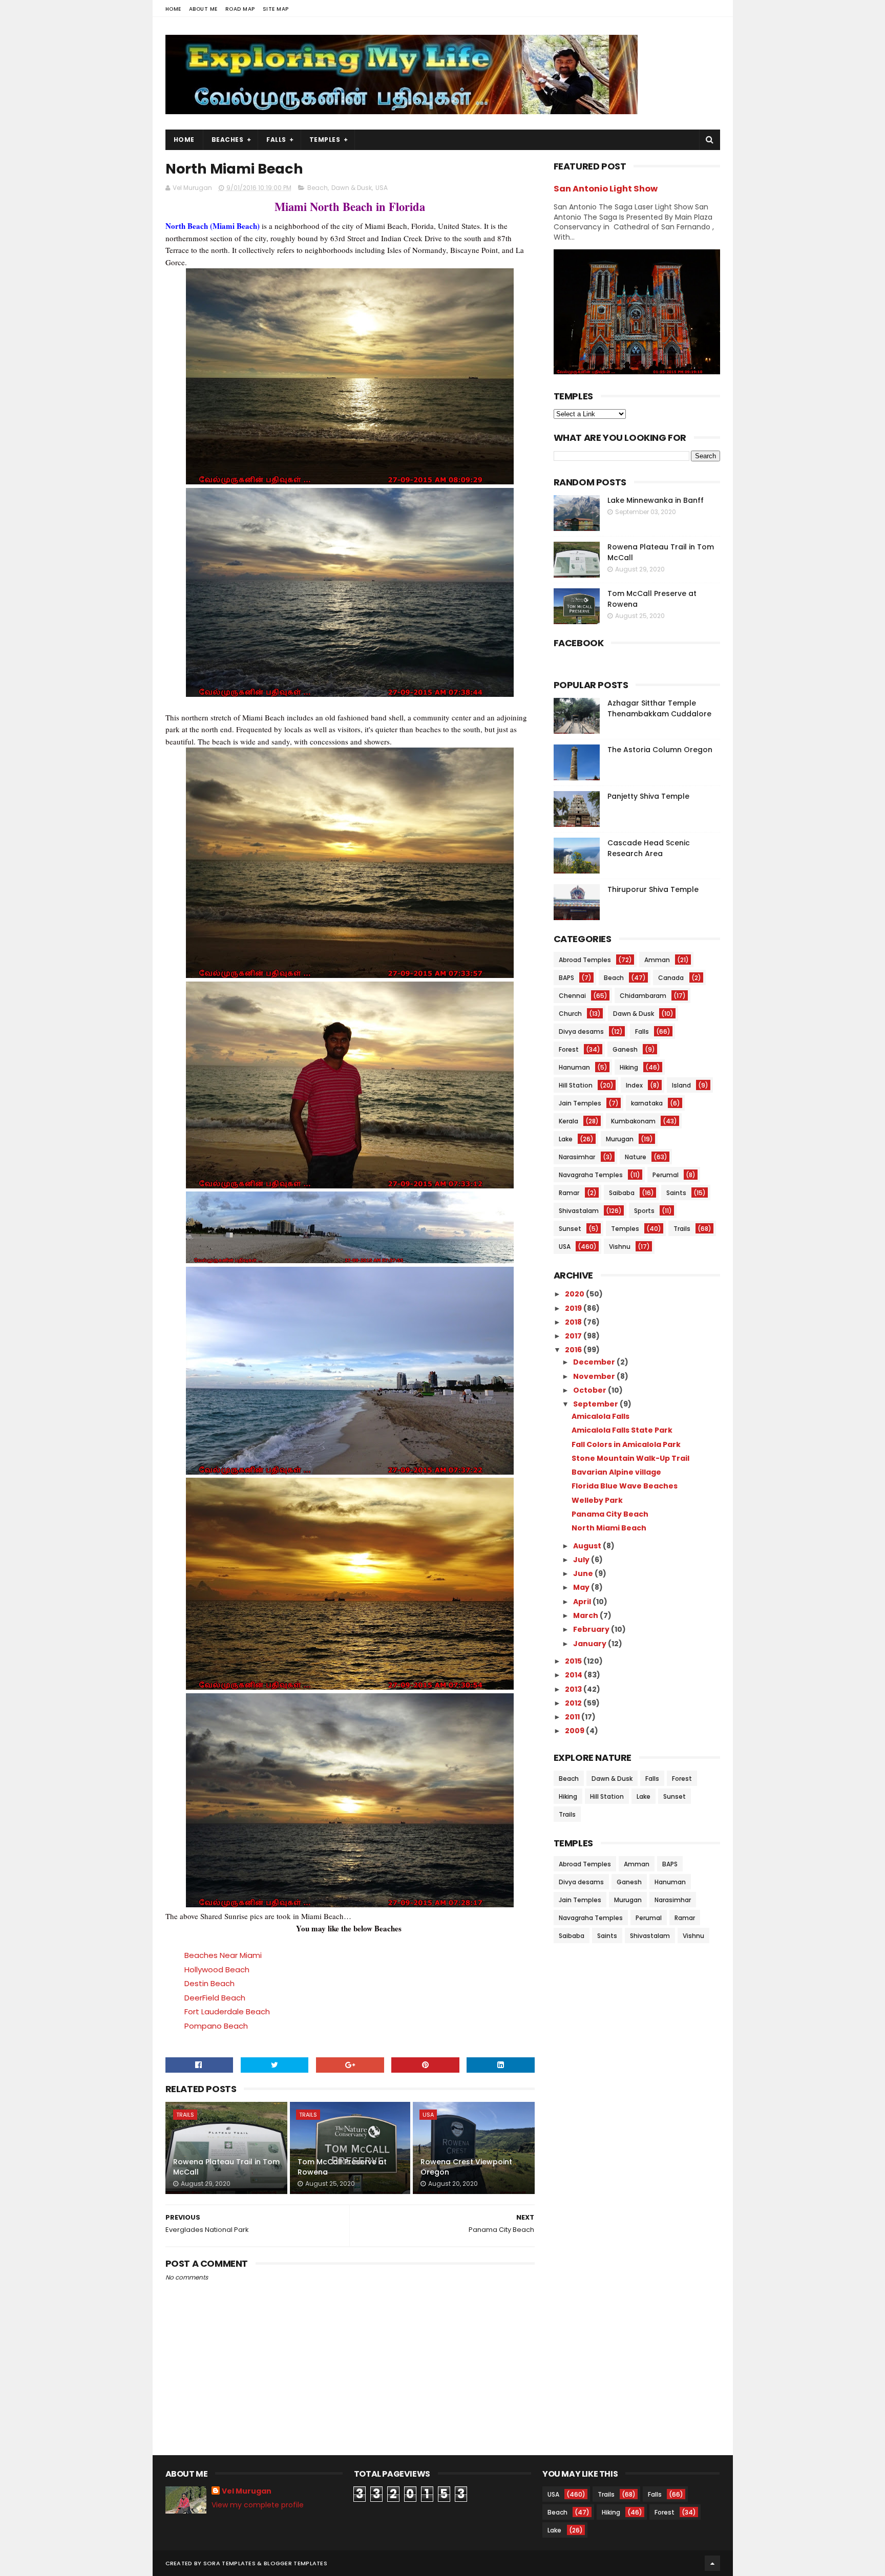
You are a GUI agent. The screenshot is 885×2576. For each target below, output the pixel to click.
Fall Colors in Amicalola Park (626, 1444)
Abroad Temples (585, 960)
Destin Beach (209, 1983)
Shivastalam (579, 1211)
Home (173, 9)
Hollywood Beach (217, 1970)
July (582, 1560)
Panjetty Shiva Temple (648, 796)
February (592, 1629)
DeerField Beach (215, 1998)
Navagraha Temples (591, 1175)
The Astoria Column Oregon (660, 750)
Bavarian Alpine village (616, 1472)
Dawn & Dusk (352, 188)
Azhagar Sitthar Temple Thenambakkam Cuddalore (659, 708)
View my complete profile (258, 2505)
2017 (574, 1336)
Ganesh (625, 1049)
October (591, 1390)
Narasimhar (577, 1157)
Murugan (620, 1139)
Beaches (228, 140)
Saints (676, 1193)
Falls (276, 140)
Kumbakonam (633, 1121)
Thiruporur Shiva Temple (653, 889)
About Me (203, 9)
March (586, 1615)
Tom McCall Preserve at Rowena (342, 2167)
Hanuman (574, 1067)
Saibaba (622, 1193)
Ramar (569, 1193)
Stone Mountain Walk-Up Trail (630, 1458)
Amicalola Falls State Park (622, 1430)
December (595, 1362)
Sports (644, 1211)
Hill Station (576, 1085)
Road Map (240, 9)
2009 (575, 1731)
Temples (325, 140)
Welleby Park (597, 1500)
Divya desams (581, 1031)
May (582, 1587)
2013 (574, 1689)
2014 (574, 1675)
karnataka (647, 1103)
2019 (574, 1308)
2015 (574, 1661)
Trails (185, 2115)
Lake (566, 1139)
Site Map (276, 9)
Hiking (629, 1067)
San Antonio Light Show (606, 189)
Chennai (572, 996)
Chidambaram (643, 996)
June (584, 1573)
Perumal (666, 1175)
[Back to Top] (712, 2563)
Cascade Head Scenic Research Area (649, 848)
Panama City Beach (610, 1514)
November (595, 1376)
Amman (657, 960)
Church (570, 1014)
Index (634, 1085)
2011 (573, 1717)
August (588, 1546)
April (583, 1602)
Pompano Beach (216, 2026)
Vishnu (620, 1247)
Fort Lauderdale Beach (227, 2011)
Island (681, 1085)
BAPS (566, 978)
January (591, 1644)
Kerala (568, 1121)
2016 (574, 1350)
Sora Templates (229, 2563)
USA (382, 188)
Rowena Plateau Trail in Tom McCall (226, 2167)
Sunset (570, 1229)
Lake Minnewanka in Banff (656, 500)
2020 (575, 1294)
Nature (636, 1157)
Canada (671, 978)
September (596, 1404)
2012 (574, 1703)
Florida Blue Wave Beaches (625, 1486)
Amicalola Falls (600, 1416)
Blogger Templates (296, 2563)
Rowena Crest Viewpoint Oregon (466, 2167)
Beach (318, 188)
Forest (569, 1049)
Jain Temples (580, 1103)
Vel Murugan (247, 2491)
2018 (574, 1322)
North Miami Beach (609, 1528)
